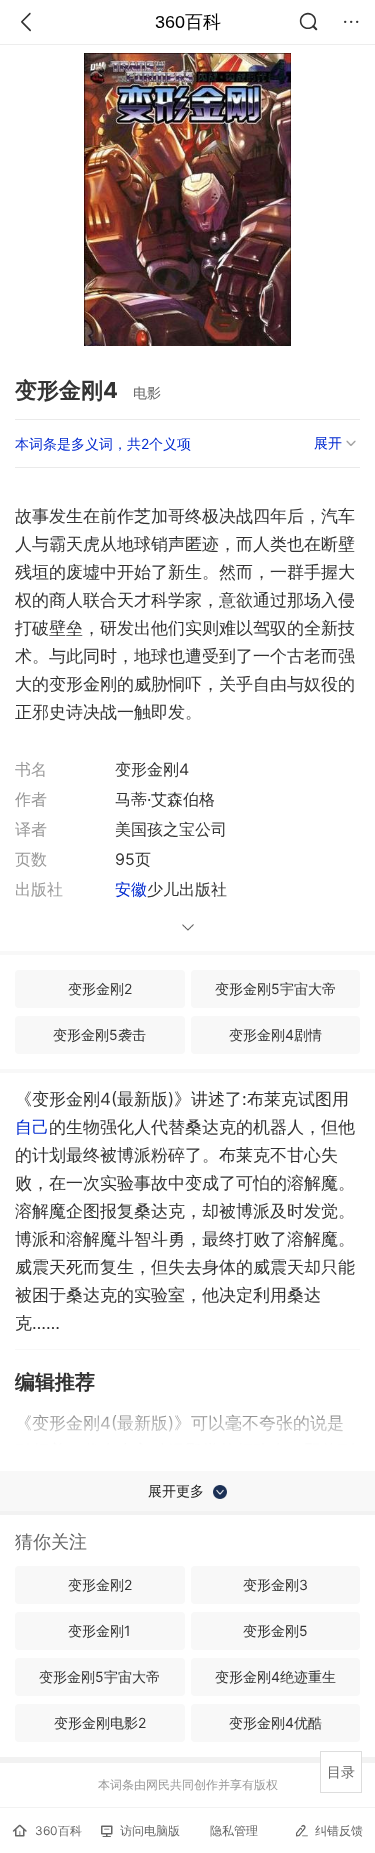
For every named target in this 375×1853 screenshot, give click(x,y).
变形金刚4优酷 (275, 1722)
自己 (32, 1127)
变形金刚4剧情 (275, 1034)
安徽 (131, 889)
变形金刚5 (275, 1630)
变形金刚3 (275, 1584)
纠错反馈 (339, 1830)
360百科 (188, 22)
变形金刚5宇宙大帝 (275, 988)
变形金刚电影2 (100, 1722)
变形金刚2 (100, 988)
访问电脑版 (150, 1830)
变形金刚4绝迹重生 (275, 1676)
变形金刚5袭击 (99, 1034)
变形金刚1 (99, 1630)
